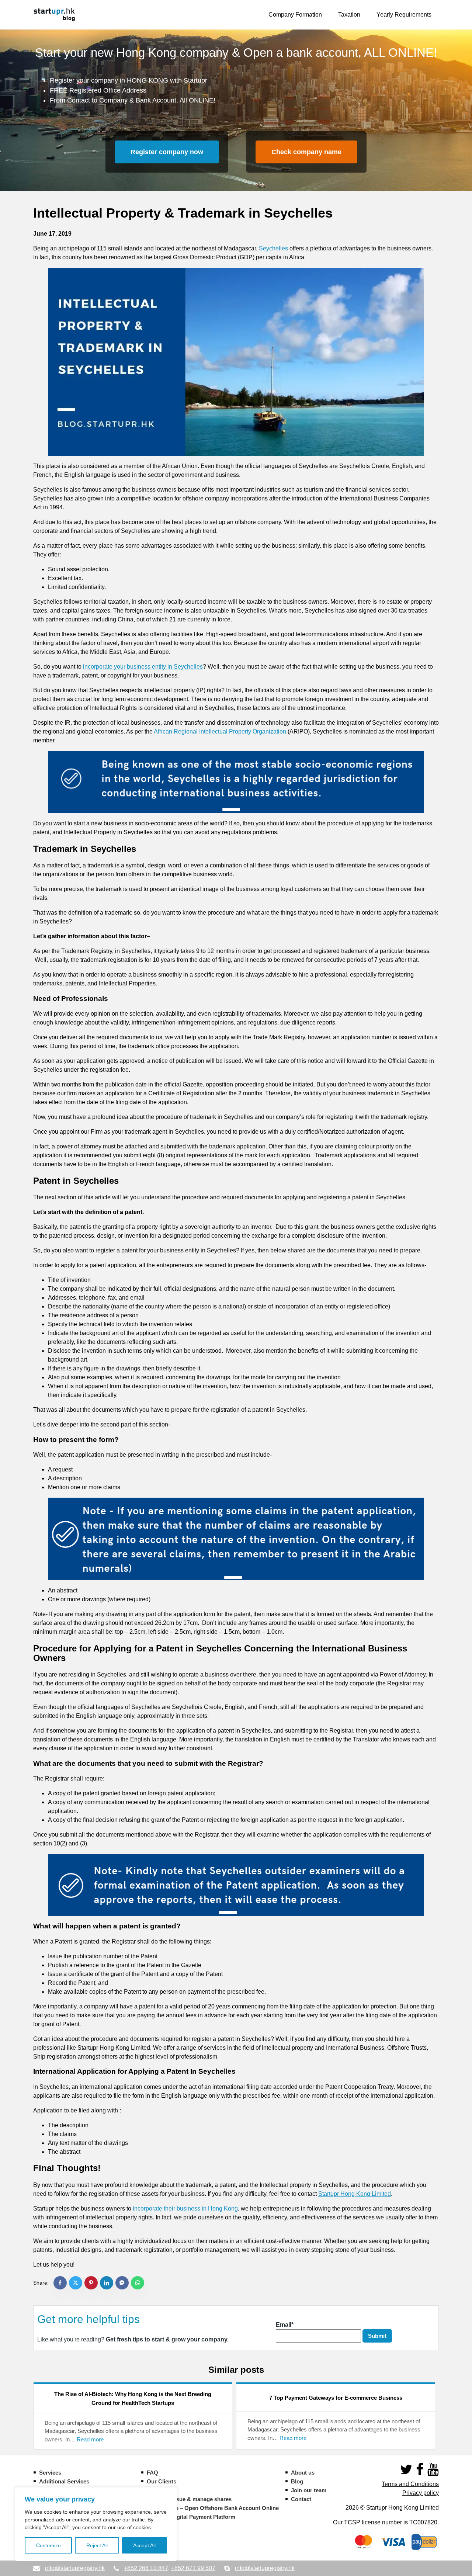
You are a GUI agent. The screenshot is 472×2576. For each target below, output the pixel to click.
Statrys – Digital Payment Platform (191, 2517)
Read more (90, 2440)
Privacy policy (421, 2493)
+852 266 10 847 (146, 2568)
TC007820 (423, 2522)
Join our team (309, 2490)
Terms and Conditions (410, 2484)
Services (50, 2473)
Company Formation (295, 15)
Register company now (167, 152)
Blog (297, 2481)
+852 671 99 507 (193, 2568)
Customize (48, 2545)
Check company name (306, 152)
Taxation (349, 15)
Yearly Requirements (404, 15)
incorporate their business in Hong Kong (185, 2209)
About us (303, 2473)
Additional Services (64, 2481)
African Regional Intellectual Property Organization (220, 731)
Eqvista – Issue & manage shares (189, 2499)
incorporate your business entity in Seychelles (143, 667)
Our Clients (162, 2481)
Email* (285, 2325)
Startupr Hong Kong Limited (355, 2194)
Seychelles (273, 248)
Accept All (144, 2545)
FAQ (152, 2473)
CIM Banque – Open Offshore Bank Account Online (213, 2508)
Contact (301, 2499)
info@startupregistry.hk (75, 2568)
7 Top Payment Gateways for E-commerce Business (336, 2398)
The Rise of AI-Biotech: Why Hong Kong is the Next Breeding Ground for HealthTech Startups (133, 2398)
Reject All (97, 2545)
